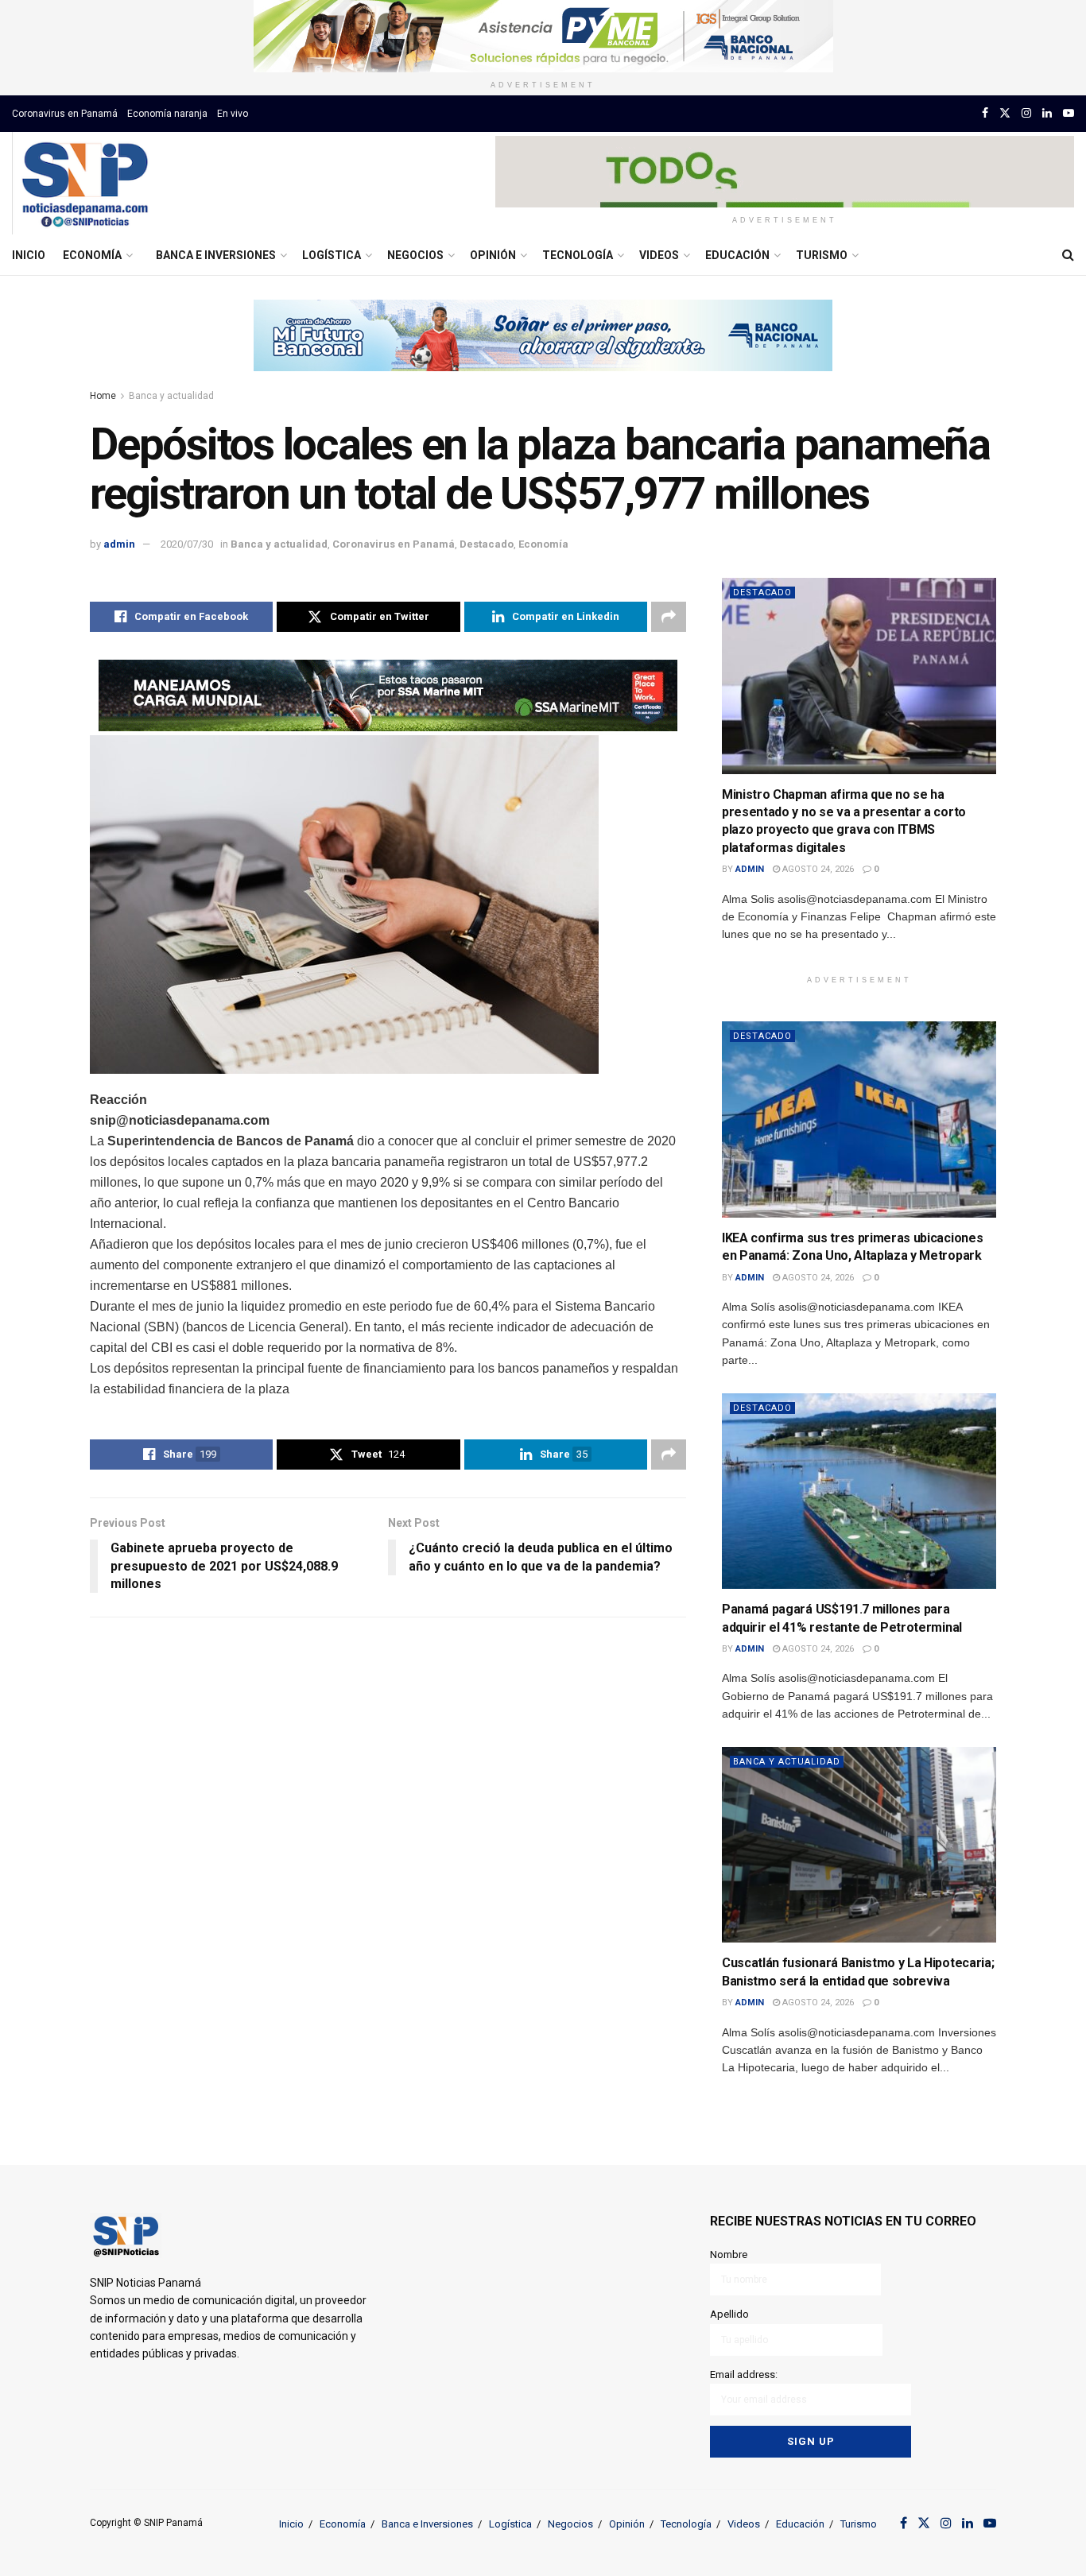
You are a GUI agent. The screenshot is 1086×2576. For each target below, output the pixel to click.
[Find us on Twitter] (1005, 113)
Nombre (729, 2254)
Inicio (29, 255)
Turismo (822, 255)
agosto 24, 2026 (817, 869)
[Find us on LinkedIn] (1047, 113)
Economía (92, 255)
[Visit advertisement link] (543, 36)
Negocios (415, 255)
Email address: (744, 2375)
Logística (332, 255)
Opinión (493, 255)
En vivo (233, 114)
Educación (737, 255)
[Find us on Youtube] (1069, 113)
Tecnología (578, 255)
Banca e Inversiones (216, 255)
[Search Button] (1068, 255)
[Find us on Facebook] (985, 113)
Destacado (487, 544)
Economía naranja (167, 114)
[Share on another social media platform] (669, 617)
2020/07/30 (187, 544)
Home (103, 396)
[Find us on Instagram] (1026, 113)
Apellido (729, 2314)
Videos (659, 255)
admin (119, 544)
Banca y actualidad (171, 396)
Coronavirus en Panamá (65, 114)
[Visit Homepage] (85, 184)
